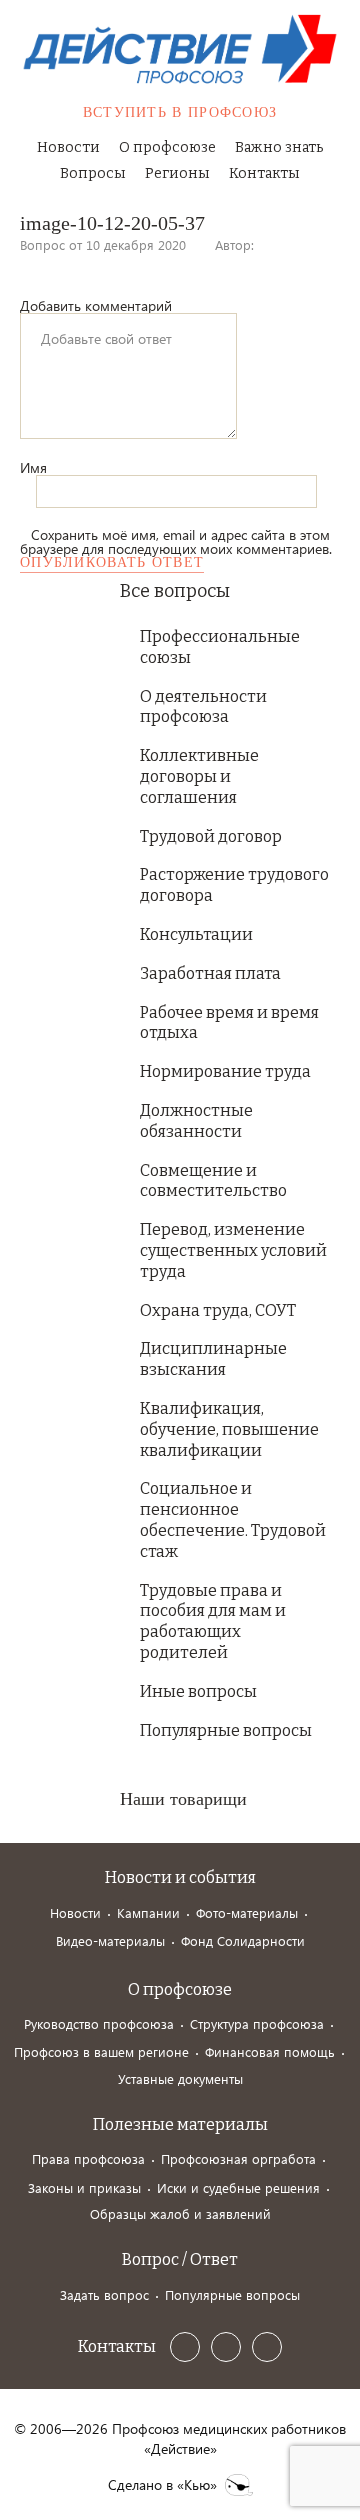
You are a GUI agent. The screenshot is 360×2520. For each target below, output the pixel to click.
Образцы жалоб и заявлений (180, 2213)
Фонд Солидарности (243, 1940)
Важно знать (279, 147)
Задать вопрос (104, 2294)
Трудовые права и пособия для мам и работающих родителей (213, 1621)
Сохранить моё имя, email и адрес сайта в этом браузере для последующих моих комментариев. (176, 541)
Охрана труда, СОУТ (218, 1310)
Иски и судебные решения (238, 2187)
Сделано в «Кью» (162, 2485)
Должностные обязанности (196, 1121)
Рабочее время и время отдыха (229, 1023)
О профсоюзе (167, 147)
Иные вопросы (198, 1691)
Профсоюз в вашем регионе (101, 2051)
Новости (68, 147)
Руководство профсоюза (99, 2023)
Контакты (264, 173)
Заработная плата (210, 973)
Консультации (196, 934)
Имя (33, 467)
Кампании (148, 1912)
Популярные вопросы (226, 1730)
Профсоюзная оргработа (238, 2158)
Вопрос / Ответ (180, 2259)
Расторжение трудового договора (234, 885)
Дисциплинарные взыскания (213, 1359)
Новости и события (180, 1877)
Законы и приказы (84, 2187)
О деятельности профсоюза (203, 707)
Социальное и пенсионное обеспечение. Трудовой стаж (233, 1519)
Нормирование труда (225, 1071)
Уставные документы (180, 2078)
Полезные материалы (180, 2124)
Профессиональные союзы (220, 647)
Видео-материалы (110, 1940)
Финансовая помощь (270, 2051)
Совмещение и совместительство (213, 1181)
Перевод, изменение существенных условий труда (233, 1250)
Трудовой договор (211, 836)
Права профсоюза (88, 2158)
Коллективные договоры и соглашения (199, 776)
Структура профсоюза (257, 2023)
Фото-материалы (247, 1912)
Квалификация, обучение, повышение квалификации (229, 1429)
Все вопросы (175, 591)
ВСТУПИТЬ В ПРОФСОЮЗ (180, 112)
